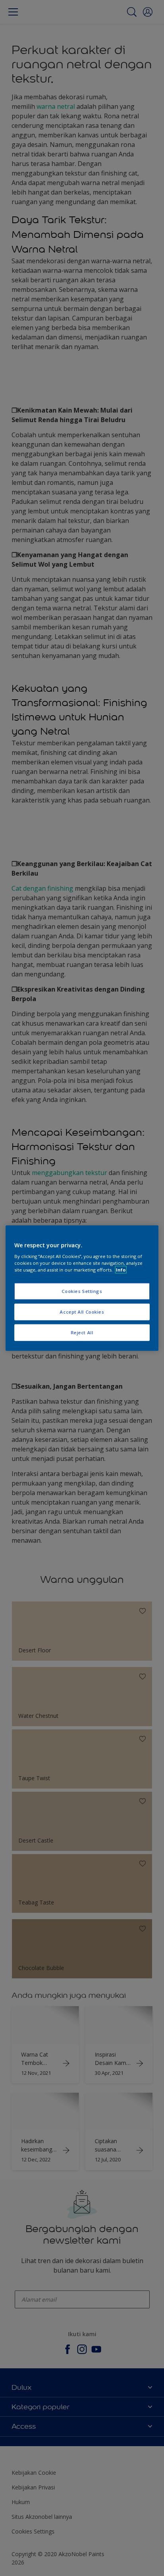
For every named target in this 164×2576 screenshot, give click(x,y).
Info (121, 1270)
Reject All (82, 1332)
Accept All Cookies (82, 1312)
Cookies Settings (82, 1291)
